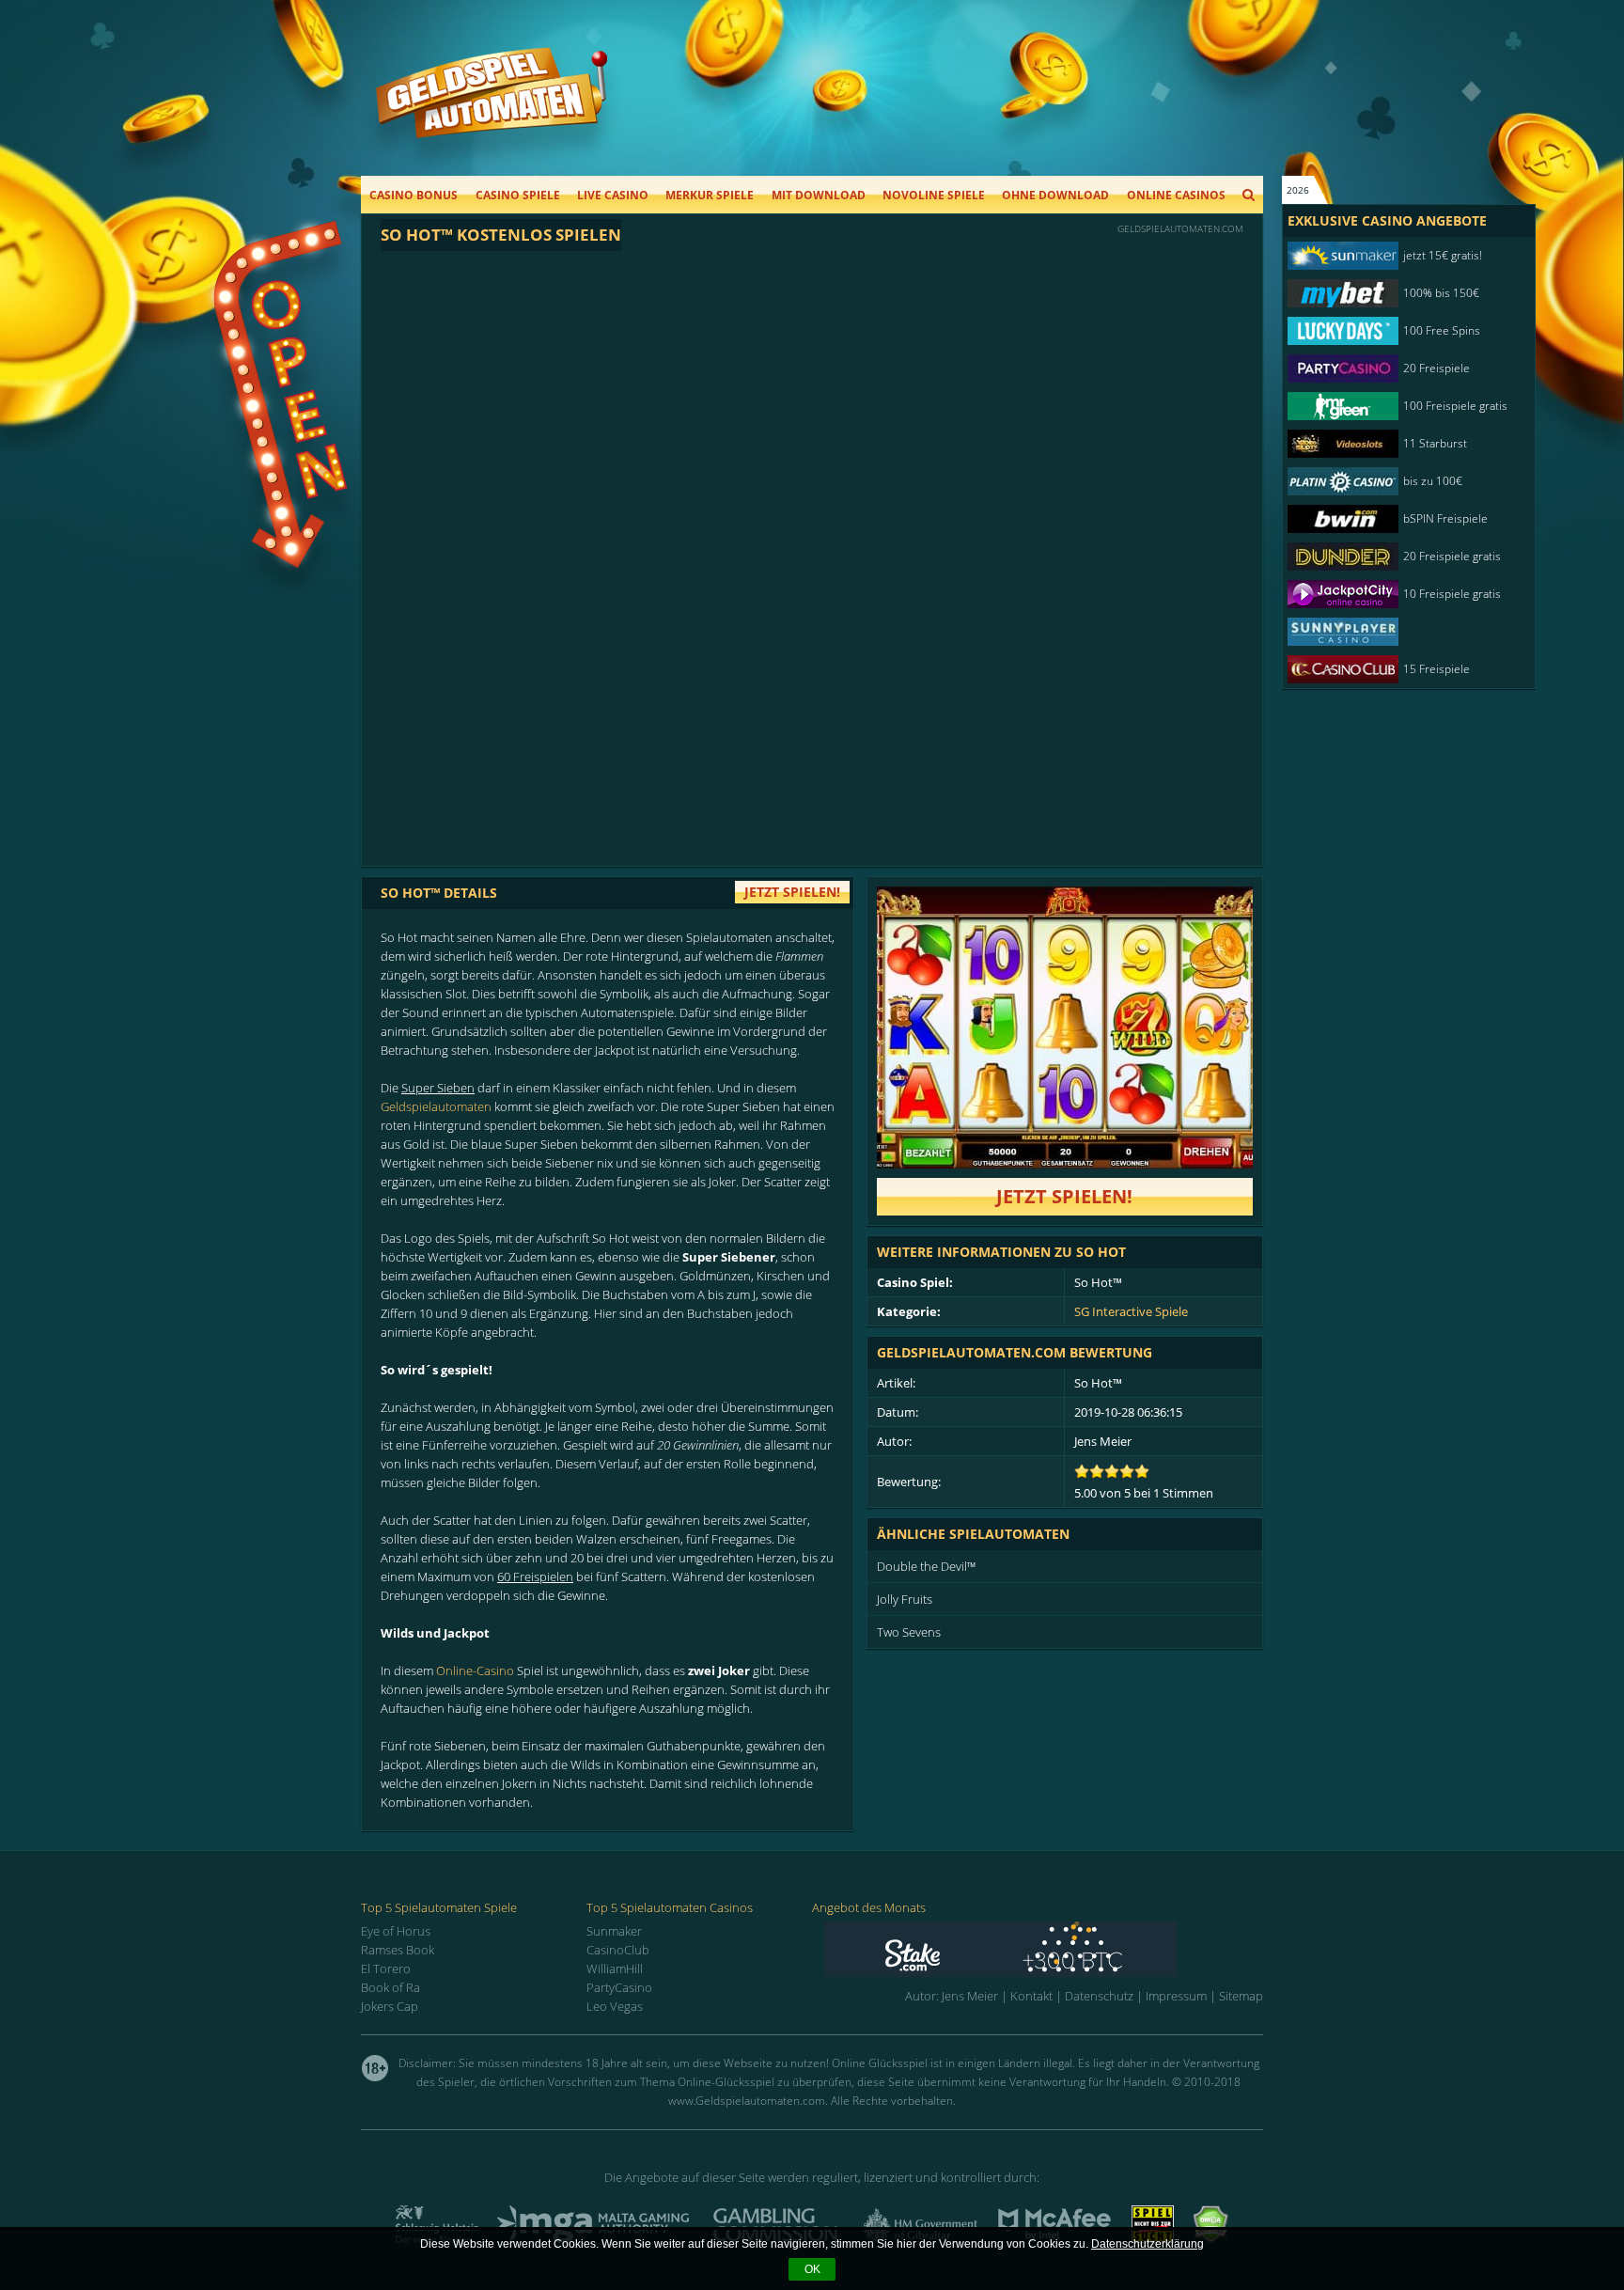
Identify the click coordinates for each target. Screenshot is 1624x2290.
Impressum (1176, 1996)
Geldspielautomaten (436, 1106)
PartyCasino (619, 1987)
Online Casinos (1176, 195)
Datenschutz (1099, 1996)
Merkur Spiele (710, 195)
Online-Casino (475, 1670)
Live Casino (613, 195)
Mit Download (819, 195)
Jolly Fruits (905, 1599)
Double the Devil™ (926, 1566)
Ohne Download (1055, 195)
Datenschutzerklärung (1148, 2244)
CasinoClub (618, 1950)
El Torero (386, 1968)
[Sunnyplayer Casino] (1399, 632)
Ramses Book (398, 1950)
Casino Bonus (414, 195)
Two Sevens (909, 1632)
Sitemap (1241, 1996)
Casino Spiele (518, 195)
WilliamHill (615, 1968)
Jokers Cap (390, 2006)
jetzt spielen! (792, 892)
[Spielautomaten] (492, 111)
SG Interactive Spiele (1131, 1311)
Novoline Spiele (934, 195)
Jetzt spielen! (1064, 1196)
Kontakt (1031, 1996)
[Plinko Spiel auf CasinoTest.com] (1044, 1949)
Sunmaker (614, 1931)
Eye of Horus (396, 1931)
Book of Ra (390, 1987)
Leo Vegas (615, 2006)
